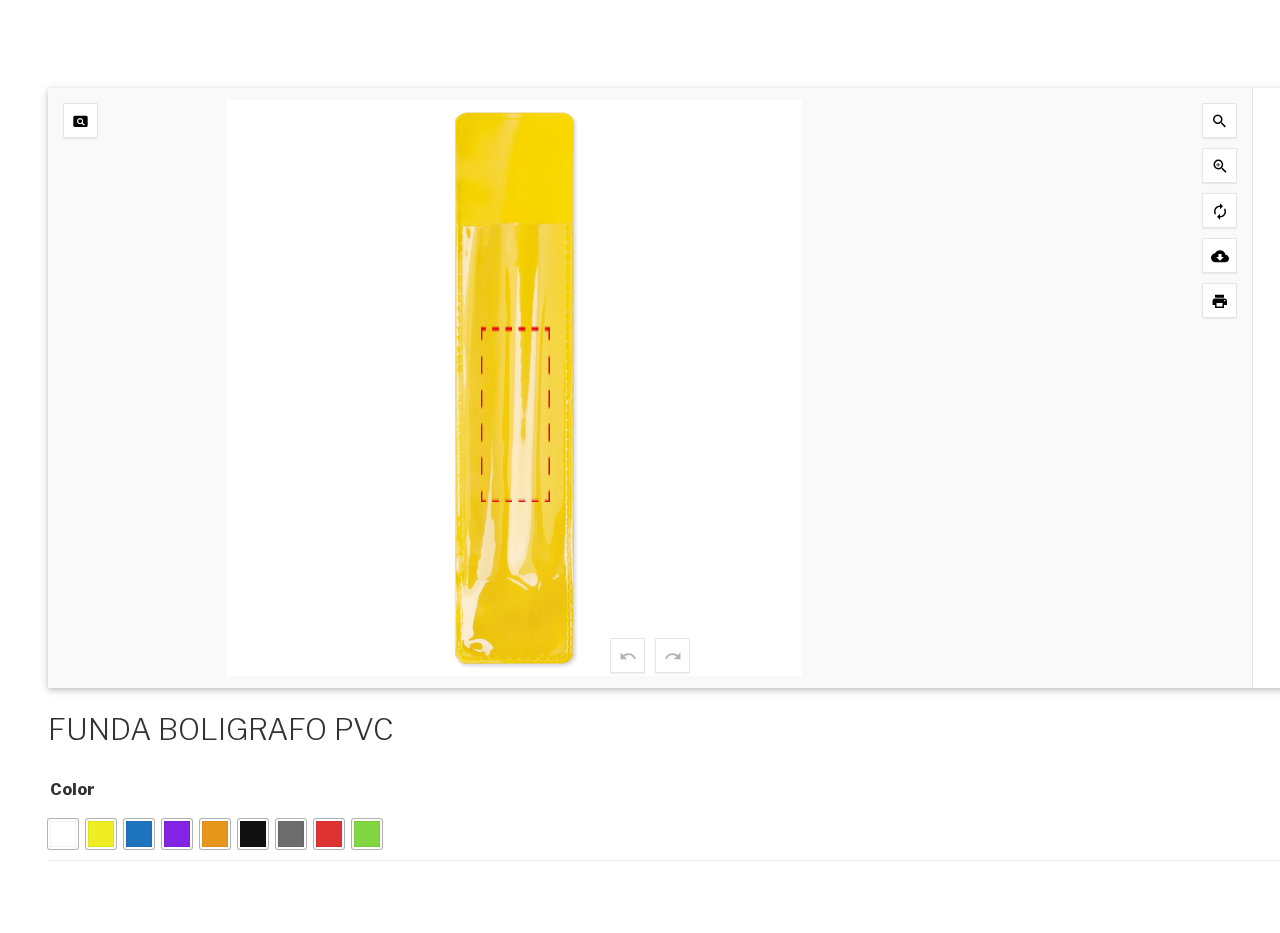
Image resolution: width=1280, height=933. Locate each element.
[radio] (63, 834)
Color (72, 789)
